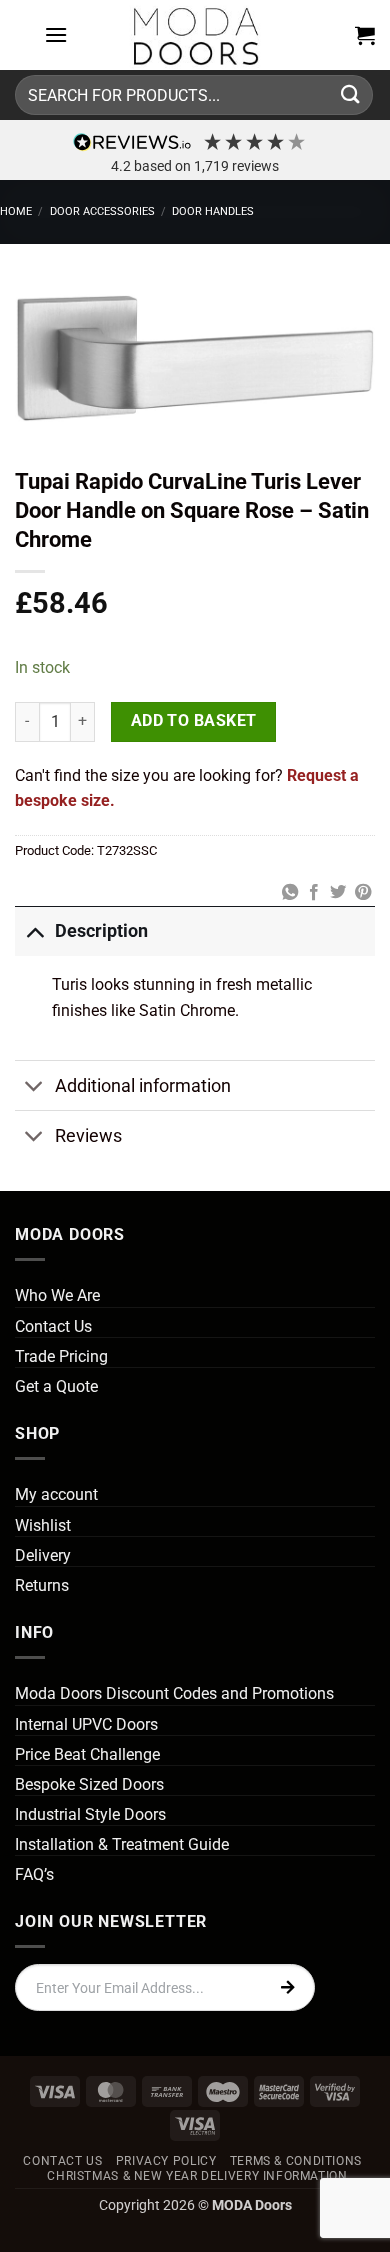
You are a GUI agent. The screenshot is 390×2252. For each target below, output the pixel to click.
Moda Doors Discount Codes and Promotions (174, 1693)
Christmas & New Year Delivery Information (197, 2176)
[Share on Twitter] (338, 893)
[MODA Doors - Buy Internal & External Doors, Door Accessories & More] (195, 35)
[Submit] (351, 94)
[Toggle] (34, 930)
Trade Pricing (61, 1356)
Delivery (43, 1555)
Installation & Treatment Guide (122, 1844)
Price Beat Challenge (87, 1754)
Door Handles (213, 211)
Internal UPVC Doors (86, 1724)
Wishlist (43, 1525)
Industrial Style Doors (90, 1814)
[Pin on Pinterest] (363, 893)
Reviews (88, 1136)
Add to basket (194, 721)
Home (16, 211)
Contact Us (53, 1326)
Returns (42, 1585)
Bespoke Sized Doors (89, 1784)
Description (101, 931)
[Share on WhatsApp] (289, 893)
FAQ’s (34, 1874)
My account (56, 1494)
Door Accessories (102, 211)
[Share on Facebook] (314, 893)
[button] (56, 34)
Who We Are (57, 1295)
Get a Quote (56, 1386)
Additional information (143, 1086)
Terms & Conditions (296, 2161)
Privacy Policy (166, 2161)
